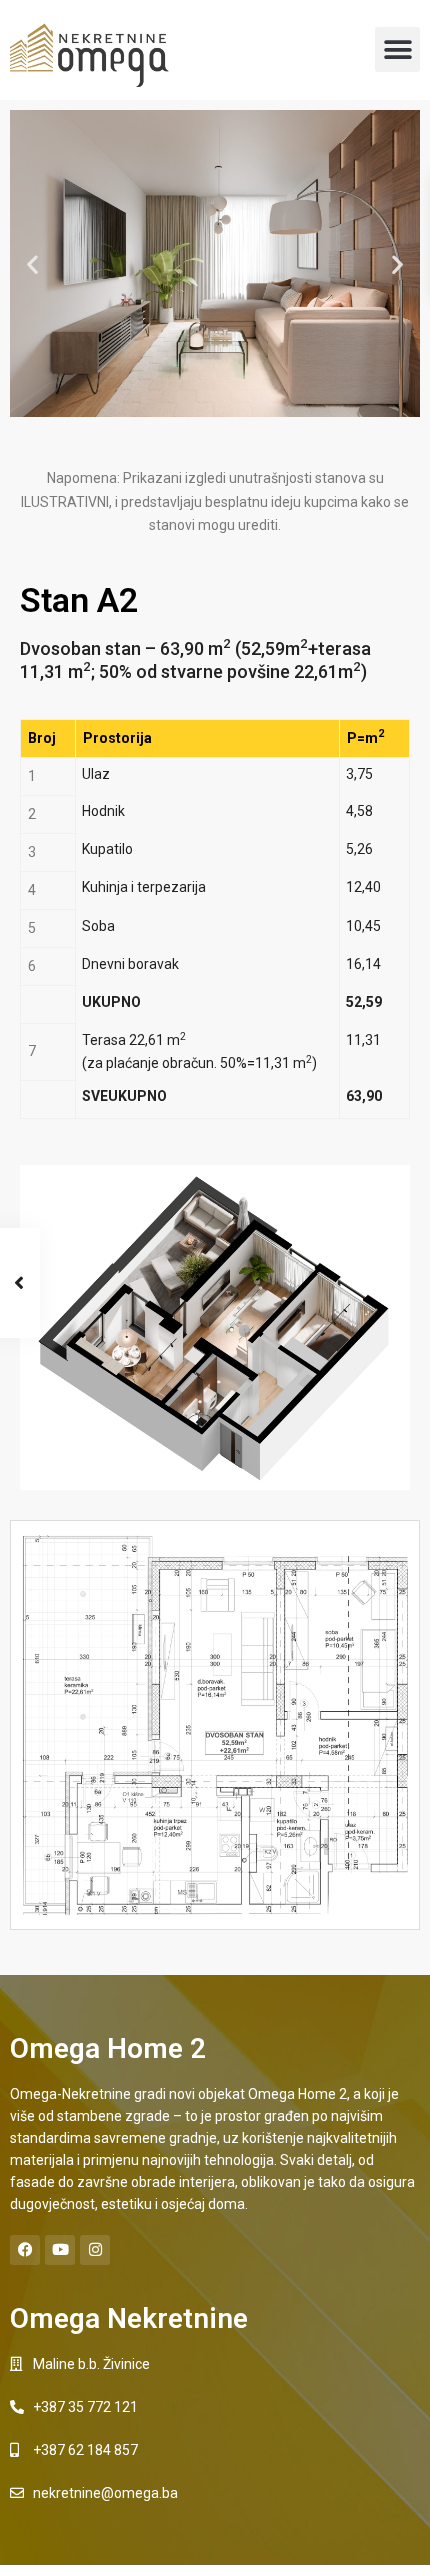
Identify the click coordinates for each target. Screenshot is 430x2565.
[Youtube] (60, 2250)
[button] (397, 49)
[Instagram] (95, 2250)
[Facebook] (25, 2250)
